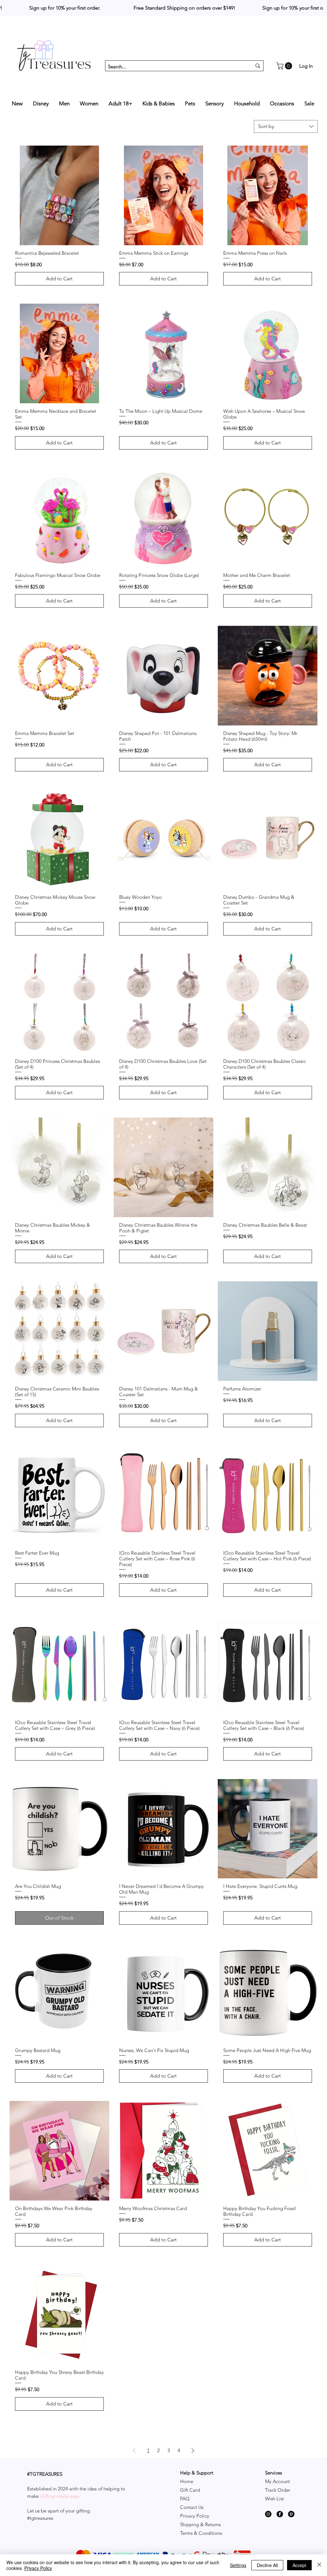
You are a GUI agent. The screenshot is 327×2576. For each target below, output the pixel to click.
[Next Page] (193, 2451)
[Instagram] (268, 2514)
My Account (278, 2481)
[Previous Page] (134, 2451)
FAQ (185, 2499)
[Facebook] (280, 2514)
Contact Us (192, 2507)
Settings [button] (238, 2565)
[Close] (319, 2565)
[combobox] (286, 126)
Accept (299, 2565)
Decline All (267, 2565)
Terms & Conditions (201, 2533)
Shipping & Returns (200, 2524)
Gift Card (190, 2490)
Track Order (278, 2490)
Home (187, 2481)
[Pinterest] (291, 2514)
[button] (285, 66)
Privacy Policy (195, 2516)
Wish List (274, 2499)
